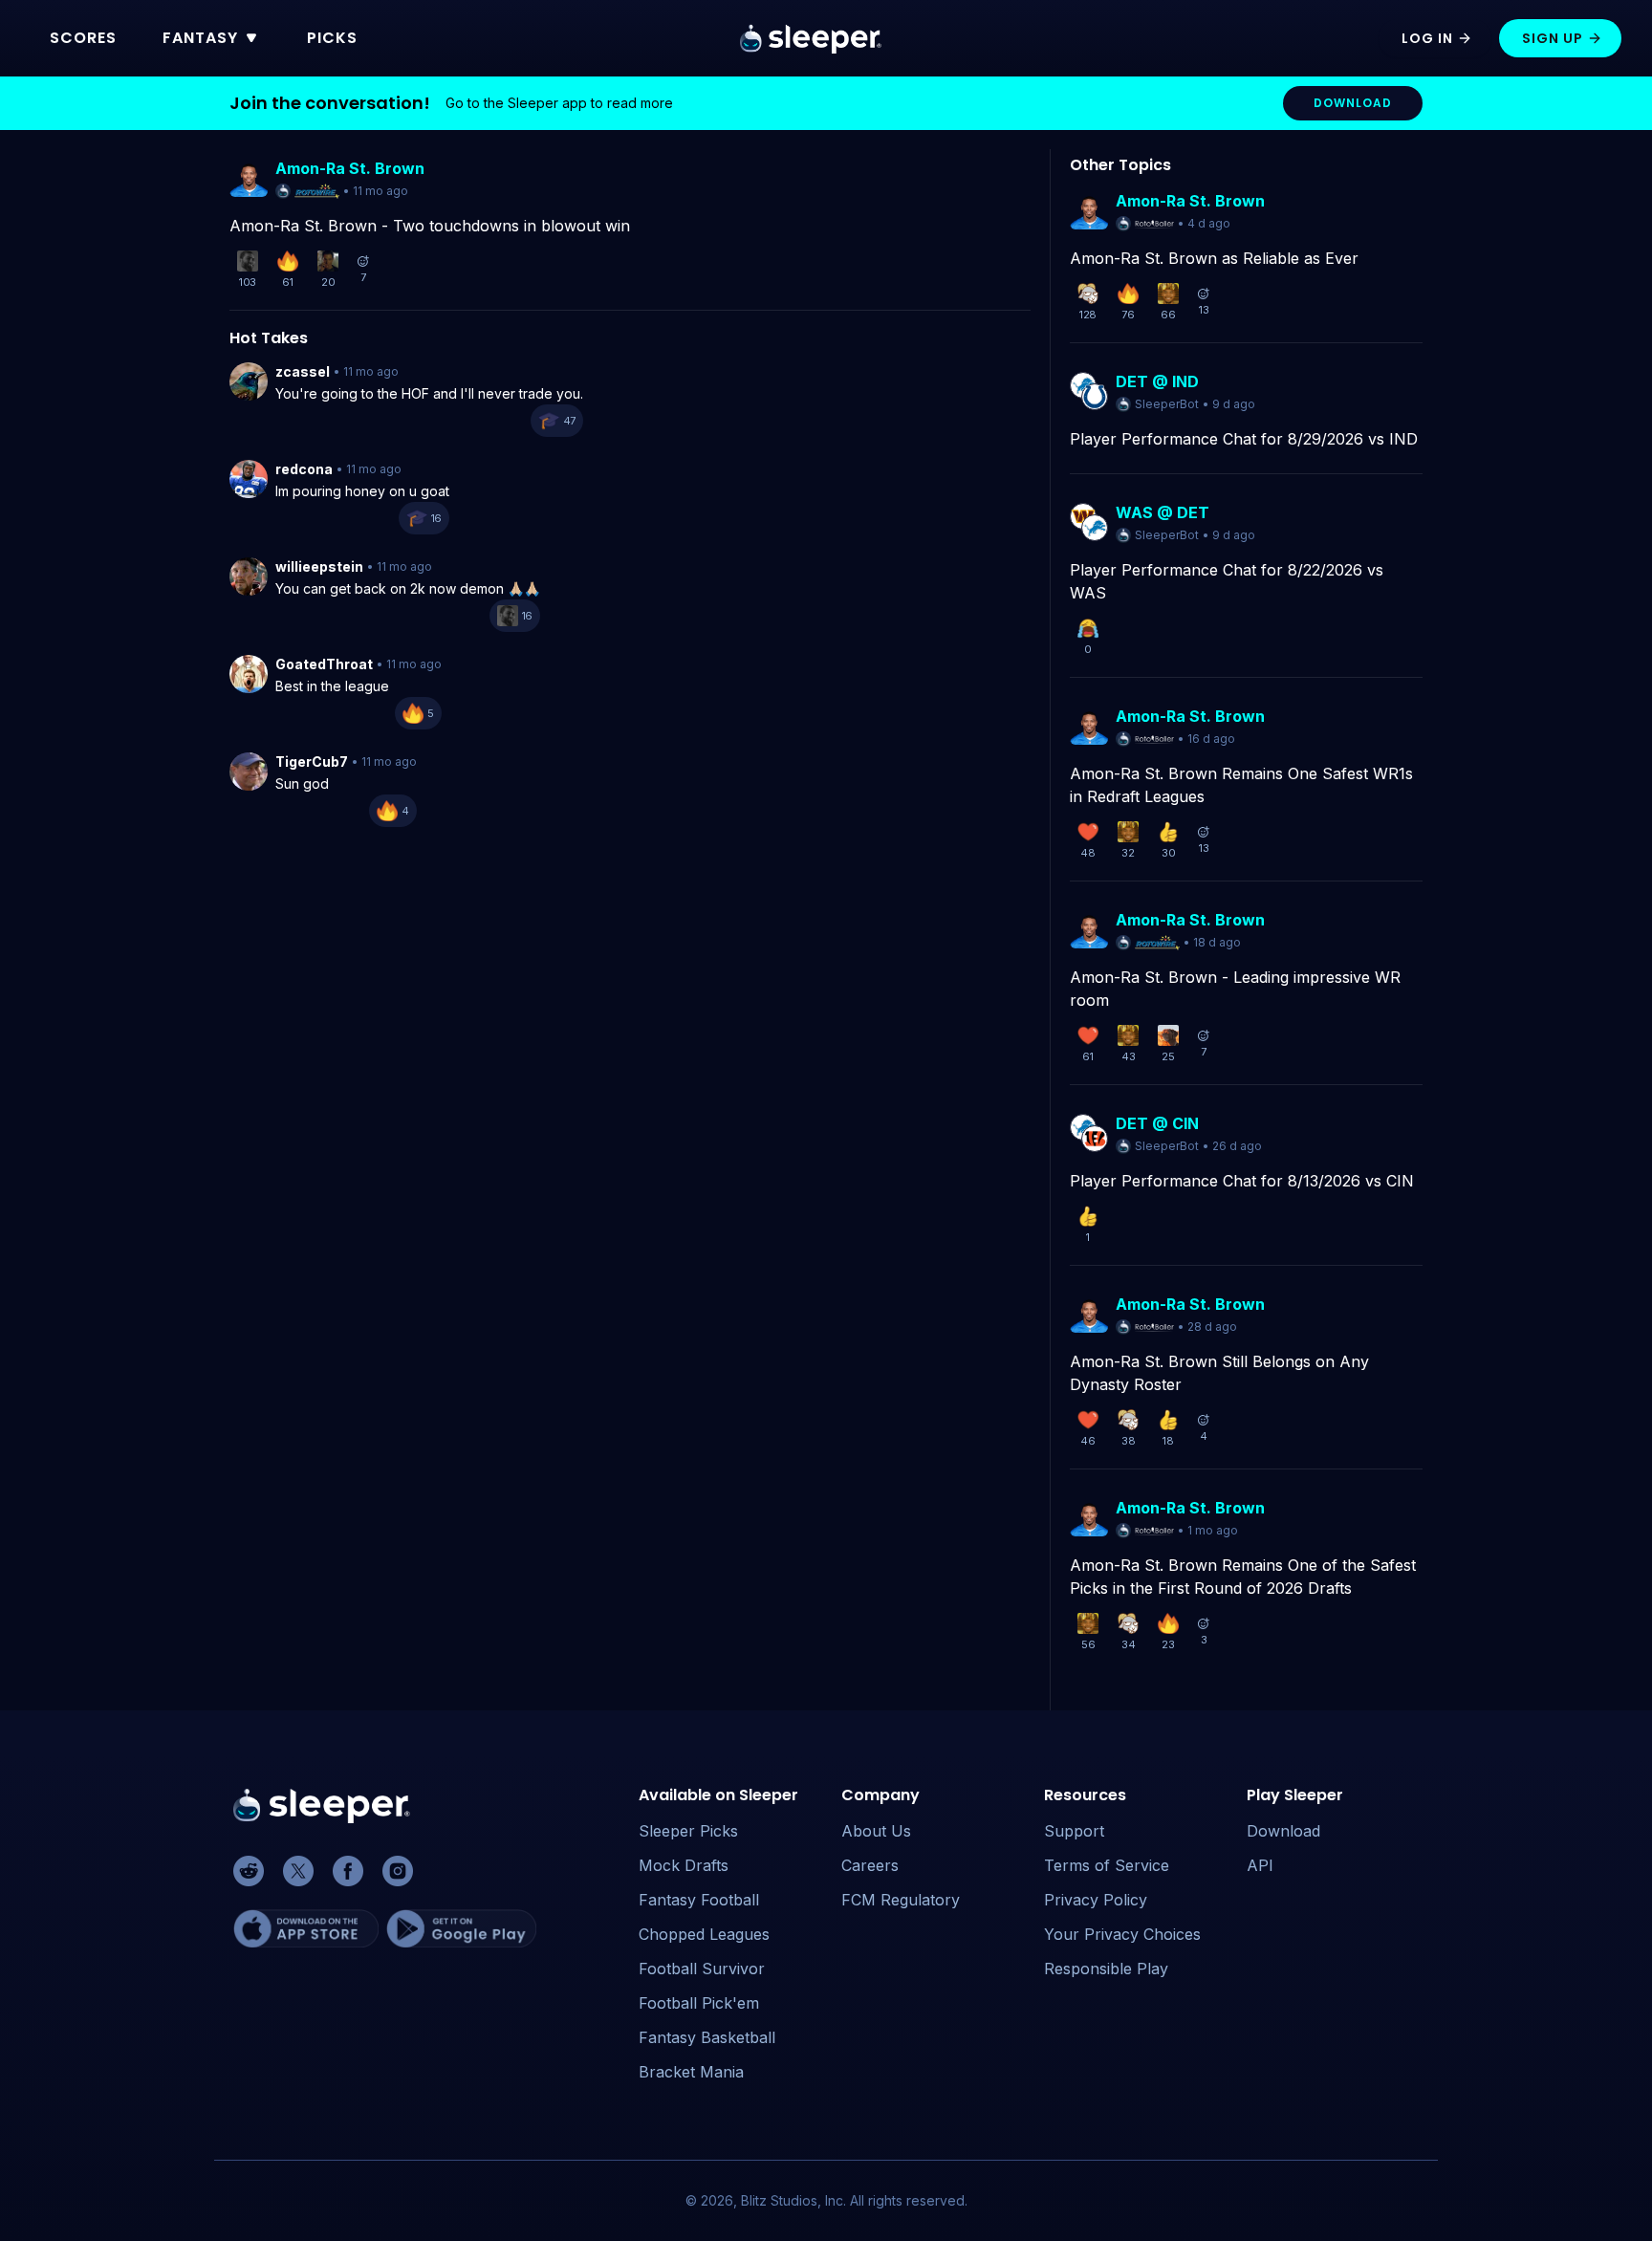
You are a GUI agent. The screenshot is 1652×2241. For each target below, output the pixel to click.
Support (1074, 1831)
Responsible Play (1106, 1969)
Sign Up (1553, 38)
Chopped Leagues (704, 1934)
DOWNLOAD (1353, 103)
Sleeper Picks (688, 1831)
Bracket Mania (691, 2072)
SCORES (83, 38)
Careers (870, 1865)
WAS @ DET (1163, 512)
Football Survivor (702, 1969)
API (1260, 1865)
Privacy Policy (1096, 1900)
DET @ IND (1157, 381)
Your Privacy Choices (1122, 1934)
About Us (876, 1831)
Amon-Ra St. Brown (350, 168)
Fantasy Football (699, 1900)
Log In (1427, 38)
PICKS (332, 38)
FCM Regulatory (901, 1900)
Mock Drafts (684, 1865)
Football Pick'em (699, 2003)
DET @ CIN (1157, 1123)
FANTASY (200, 38)
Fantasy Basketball (707, 2037)
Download (1283, 1831)
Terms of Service (1107, 1865)
